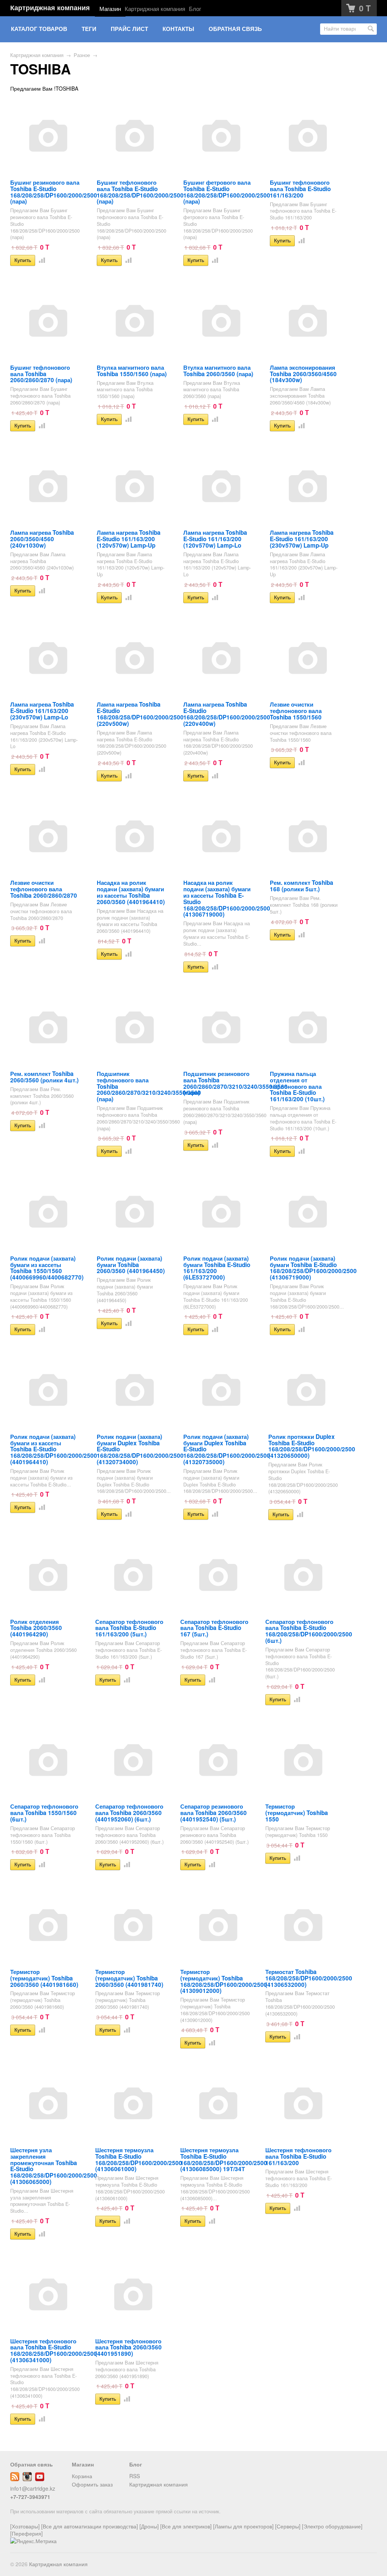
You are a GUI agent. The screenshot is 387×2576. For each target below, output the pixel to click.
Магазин (110, 8)
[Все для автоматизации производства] (90, 2526)
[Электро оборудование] (332, 2526)
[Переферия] (26, 2533)
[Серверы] (288, 2526)
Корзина (82, 2476)
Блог (195, 8)
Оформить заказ (92, 2484)
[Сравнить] (40, 260)
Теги (89, 29)
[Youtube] (40, 2479)
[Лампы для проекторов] (243, 2526)
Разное (82, 55)
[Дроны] (149, 2526)
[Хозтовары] (25, 2526)
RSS (135, 2476)
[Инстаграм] (27, 2479)
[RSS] (15, 2479)
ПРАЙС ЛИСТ (129, 29)
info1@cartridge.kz (33, 2488)
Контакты (178, 29)
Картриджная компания (50, 8)
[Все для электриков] (186, 2526)
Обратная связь (235, 29)
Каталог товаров (39, 29)
